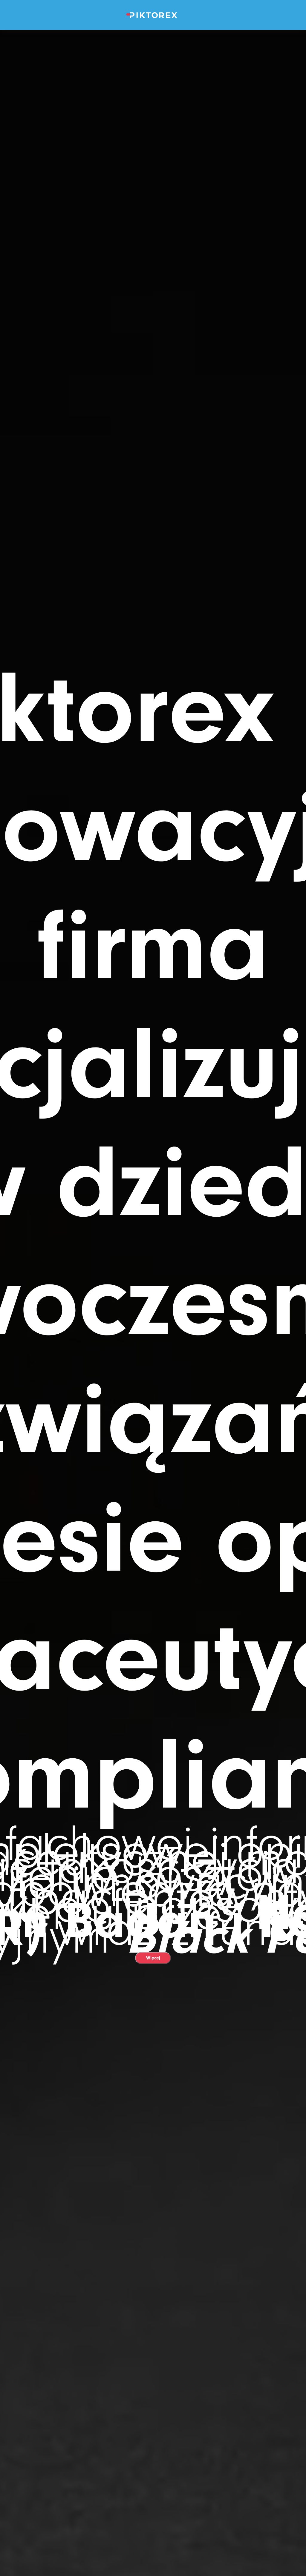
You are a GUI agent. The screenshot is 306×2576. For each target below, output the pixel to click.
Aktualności (153, 202)
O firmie (153, 87)
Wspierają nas (153, 156)
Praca (153, 133)
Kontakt (153, 224)
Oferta (153, 110)
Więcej (153, 1958)
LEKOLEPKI (153, 64)
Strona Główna (153, 41)
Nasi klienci (153, 179)
